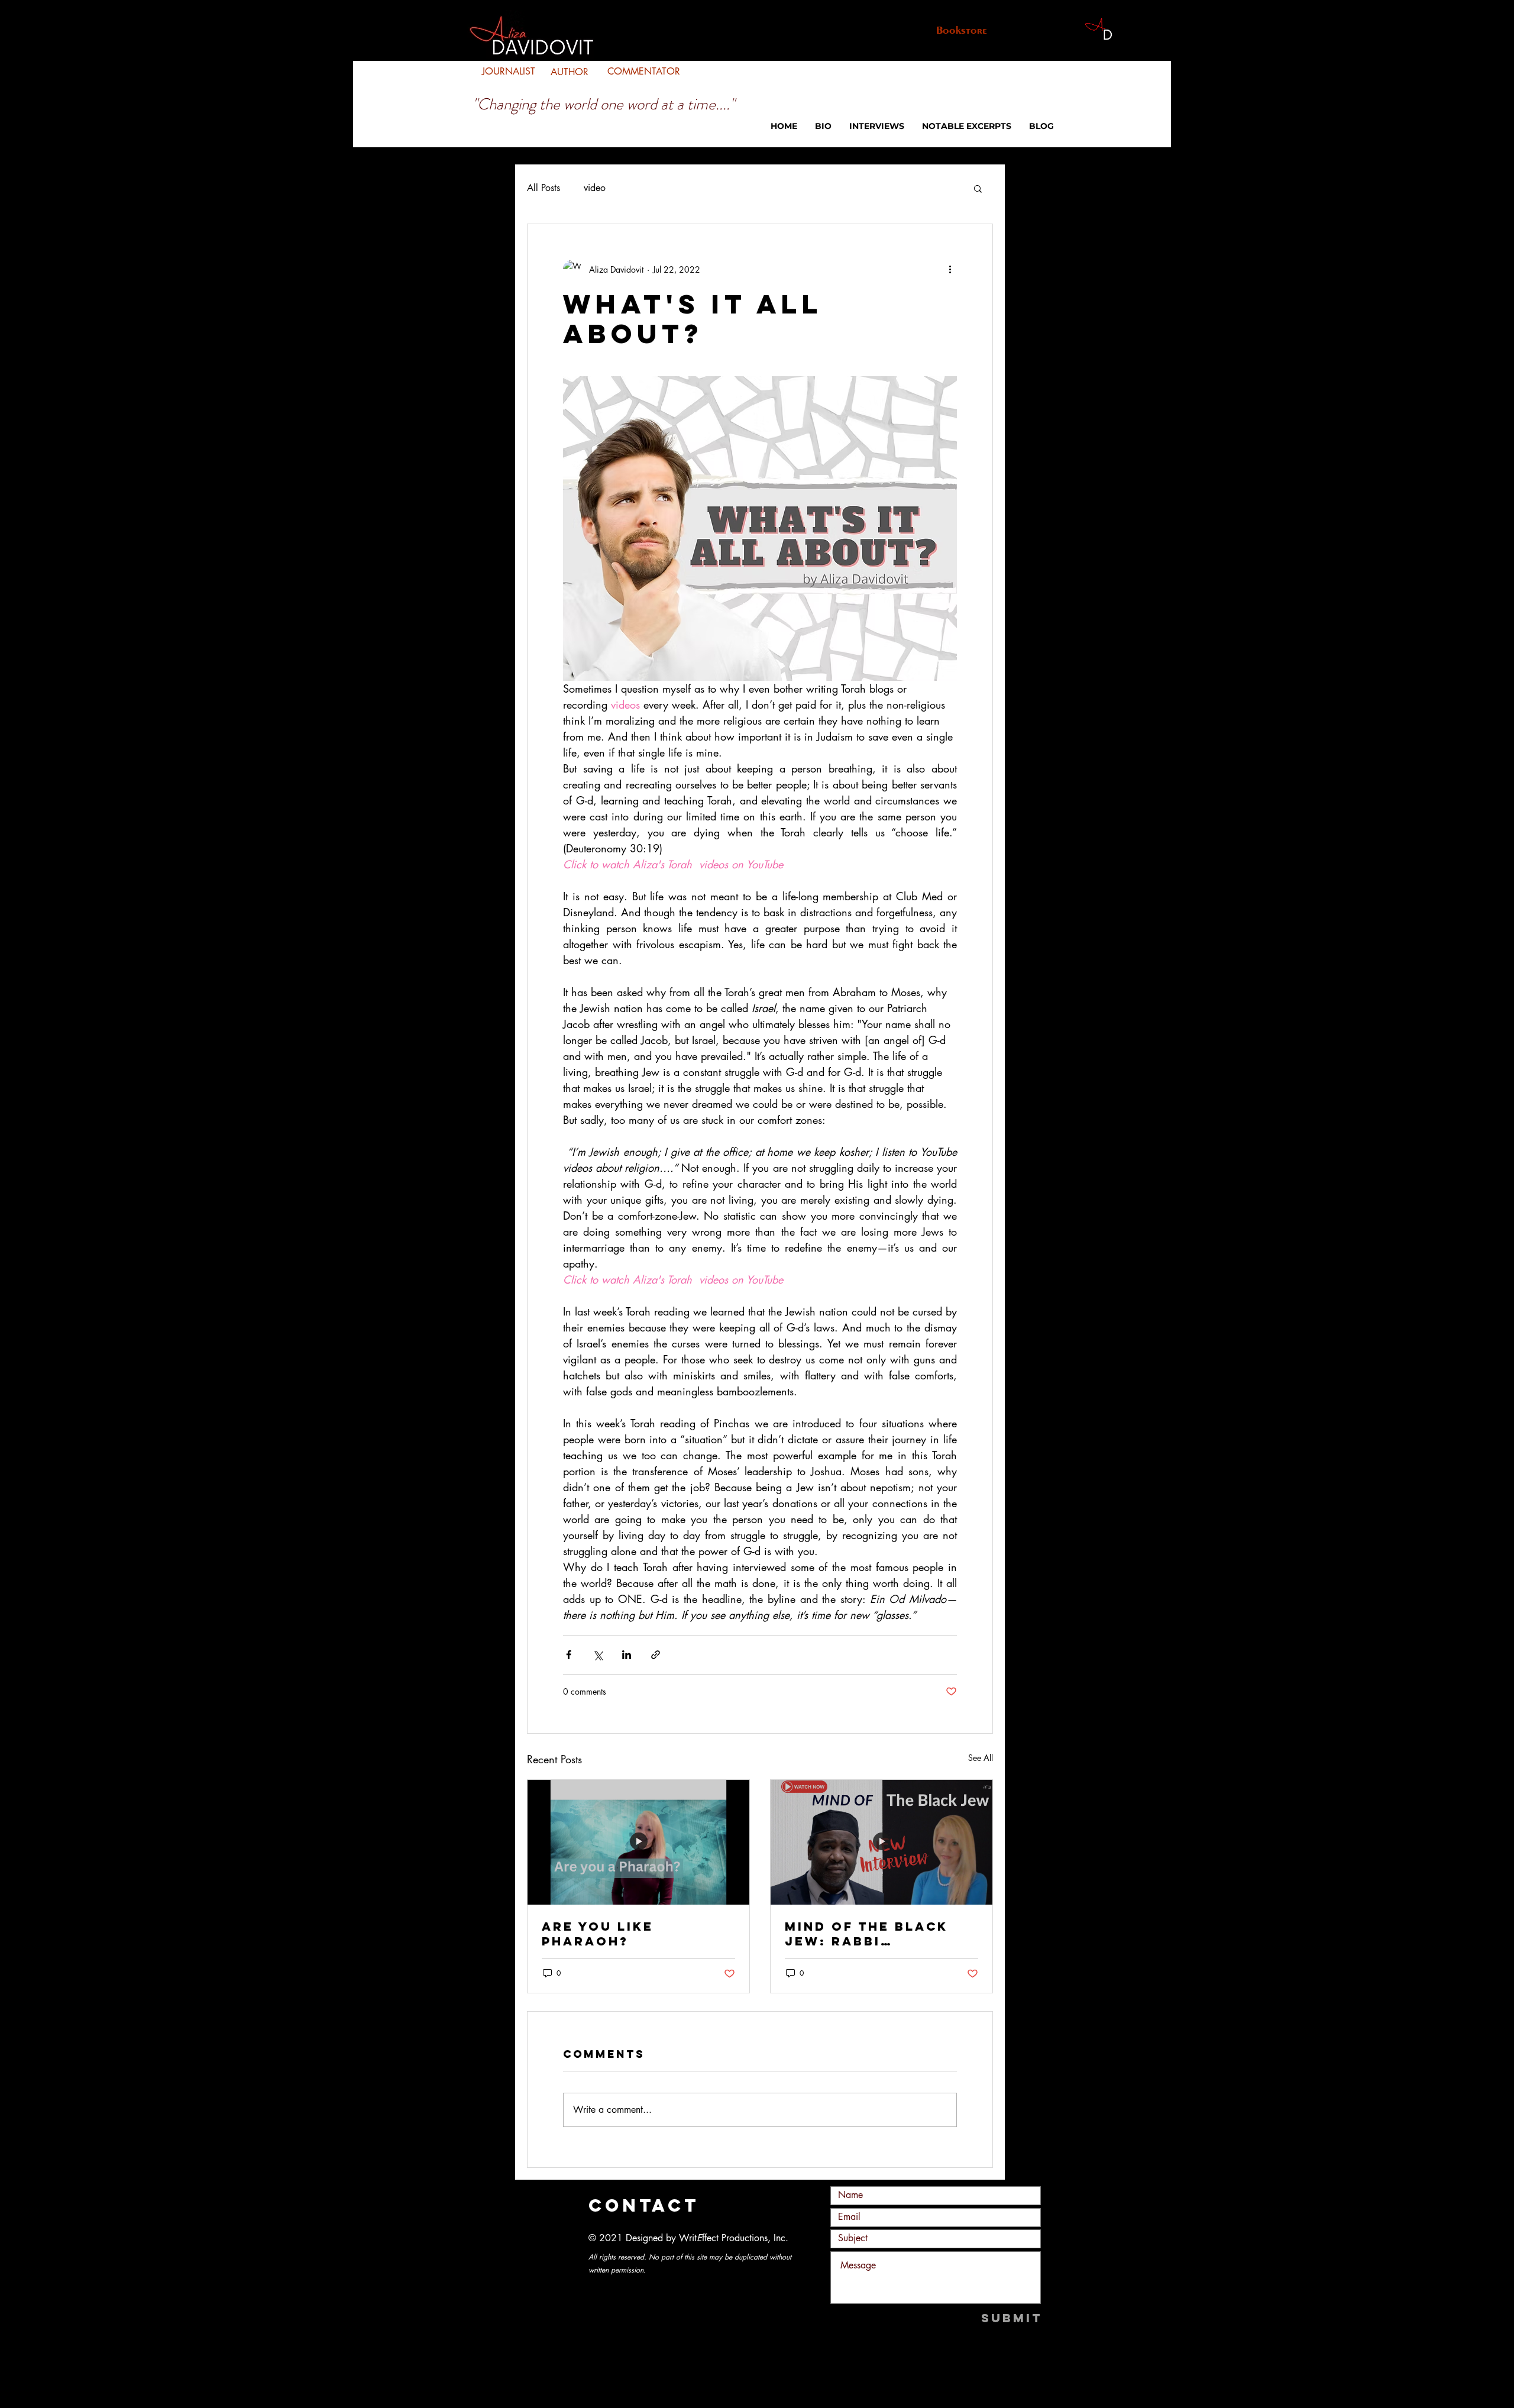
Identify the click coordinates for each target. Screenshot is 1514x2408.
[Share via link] (656, 1655)
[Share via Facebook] (569, 1655)
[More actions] (950, 269)
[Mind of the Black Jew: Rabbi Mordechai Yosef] (881, 1842)
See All (981, 1758)
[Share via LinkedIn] (627, 1655)
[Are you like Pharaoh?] (638, 1842)
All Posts (544, 188)
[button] (978, 188)
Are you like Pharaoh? (598, 1934)
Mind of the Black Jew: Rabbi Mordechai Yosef (866, 1934)
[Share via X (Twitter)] (598, 1655)
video (595, 188)
